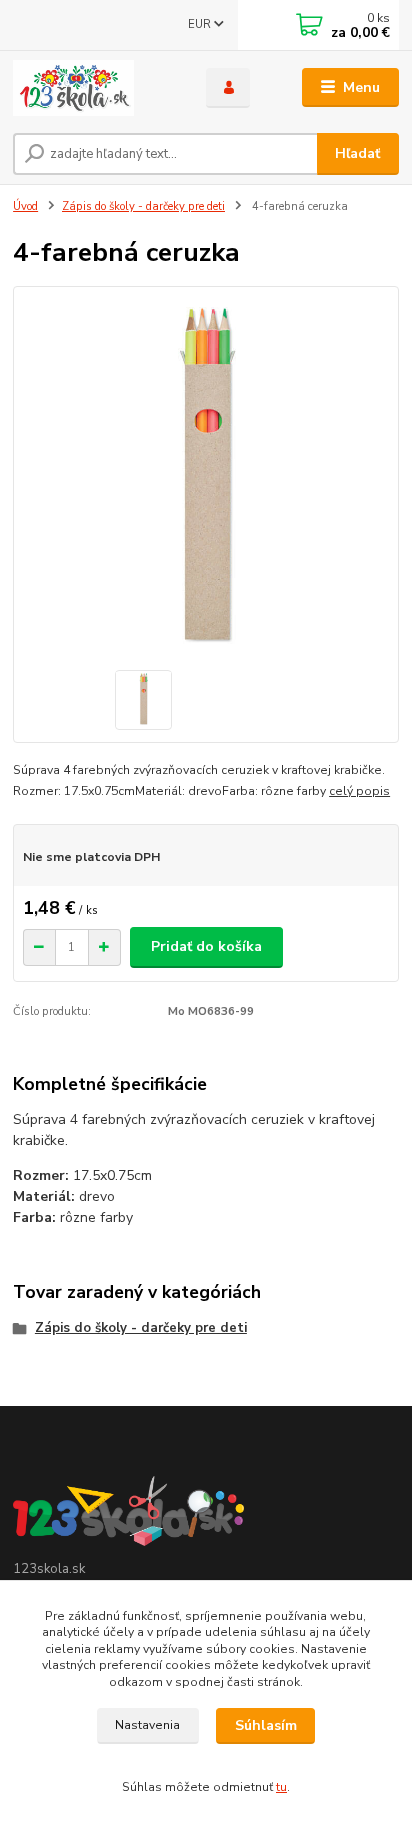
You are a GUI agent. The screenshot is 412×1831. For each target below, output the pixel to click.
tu (281, 1787)
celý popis (359, 791)
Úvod (25, 206)
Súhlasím (266, 1725)
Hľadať (357, 153)
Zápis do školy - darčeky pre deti (143, 206)
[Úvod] (93, 88)
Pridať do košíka (206, 946)
